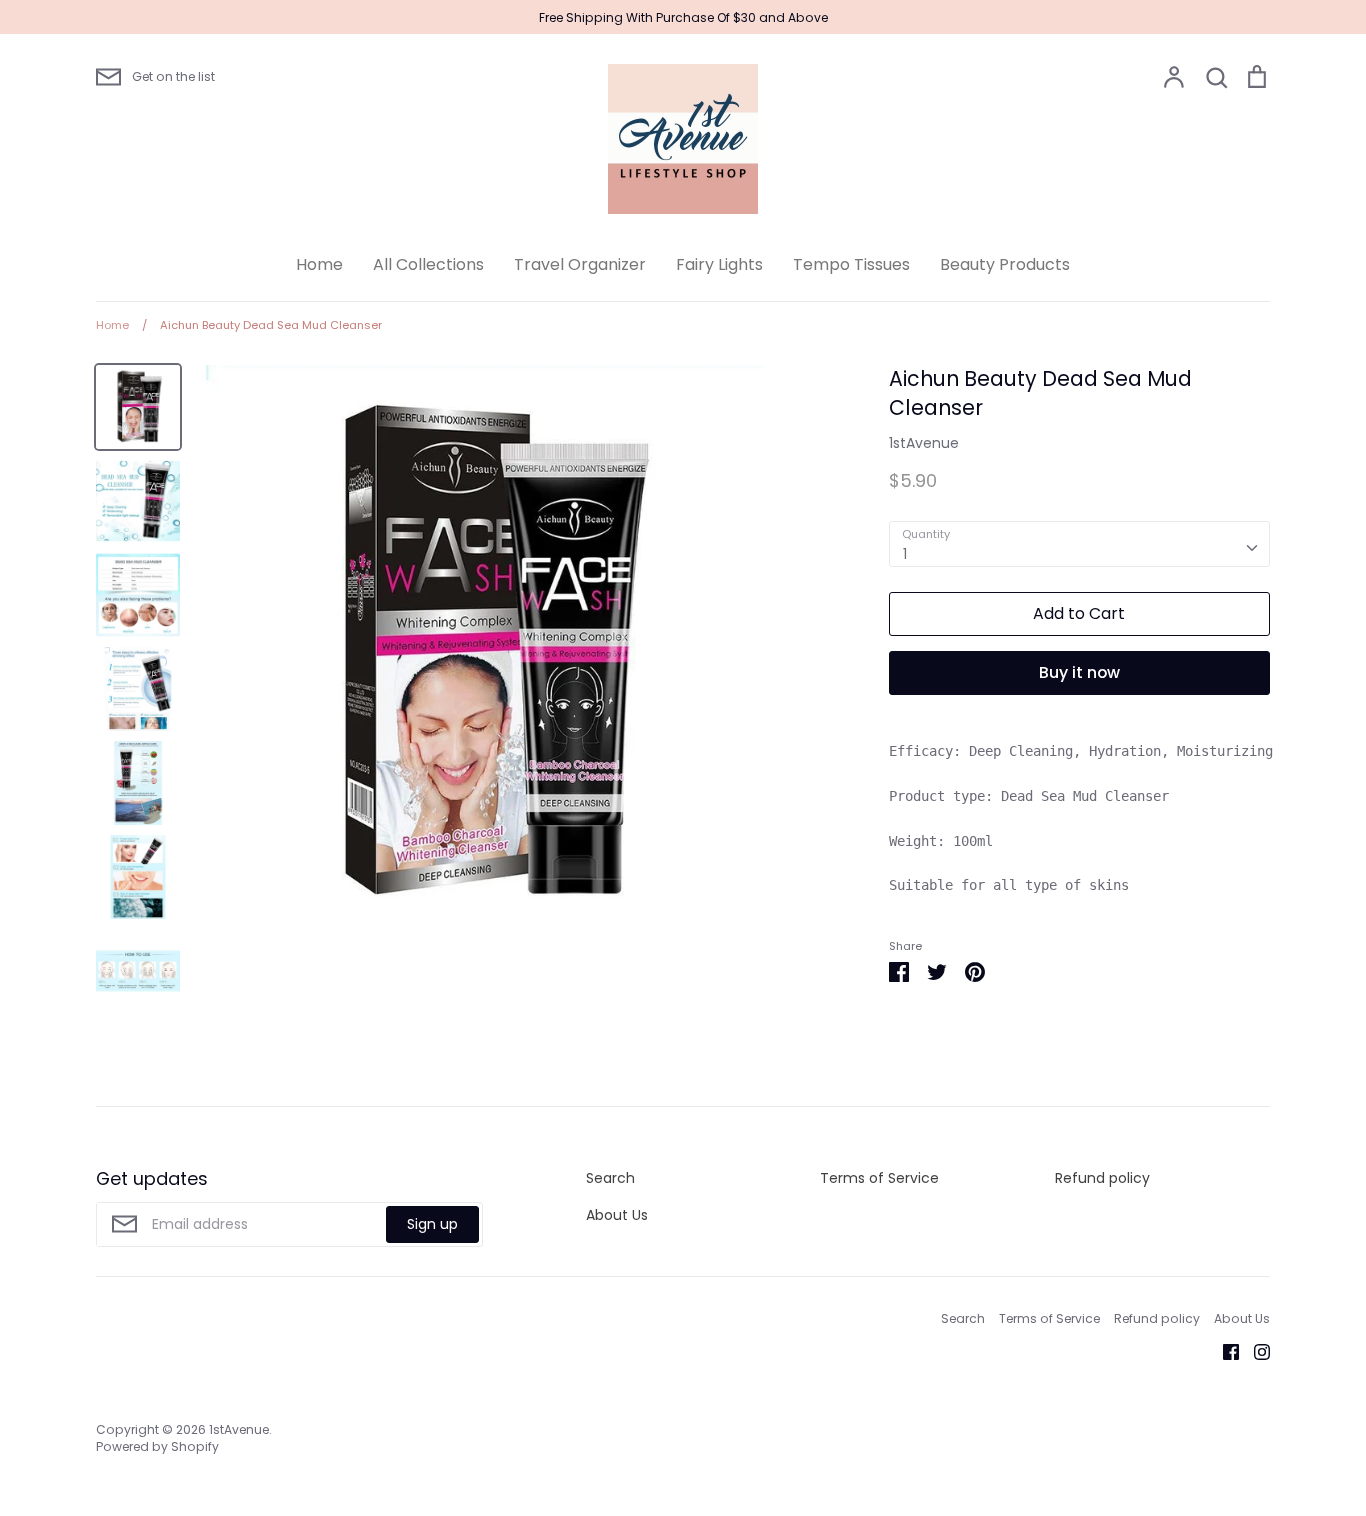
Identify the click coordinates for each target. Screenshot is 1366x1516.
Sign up (432, 1224)
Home (319, 264)
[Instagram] (1254, 1351)
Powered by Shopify (157, 1446)
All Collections (428, 264)
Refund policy (1102, 1178)
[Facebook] (1223, 1351)
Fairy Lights (719, 264)
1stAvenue (924, 443)
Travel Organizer (580, 264)
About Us (617, 1215)
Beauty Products (1005, 264)
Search (610, 1178)
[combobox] (1079, 544)
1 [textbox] (905, 554)
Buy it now (1079, 672)
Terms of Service (879, 1178)
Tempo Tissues (851, 264)
